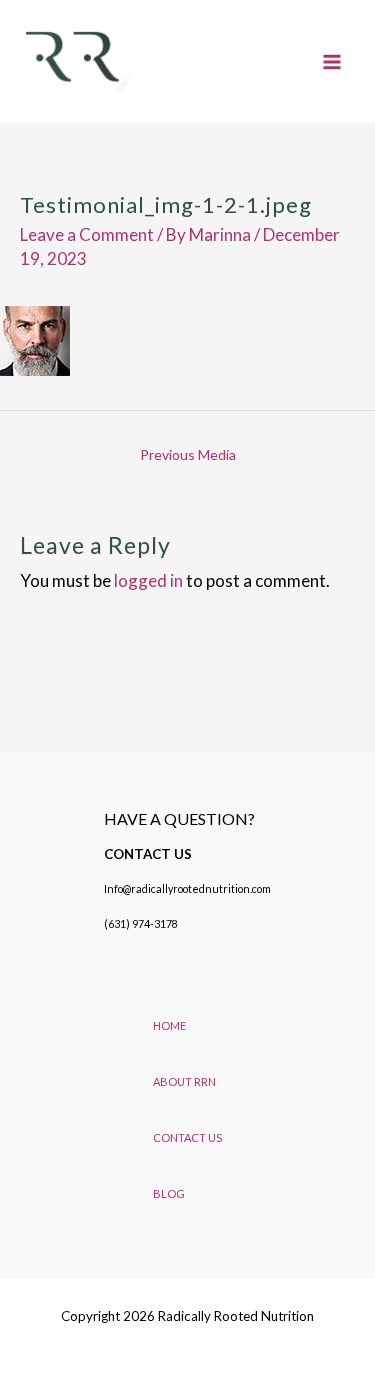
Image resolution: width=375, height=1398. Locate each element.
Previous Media (188, 454)
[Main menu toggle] (333, 62)
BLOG (169, 1193)
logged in (148, 580)
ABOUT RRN (184, 1081)
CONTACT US (187, 1137)
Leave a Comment (87, 234)
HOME (169, 1025)
